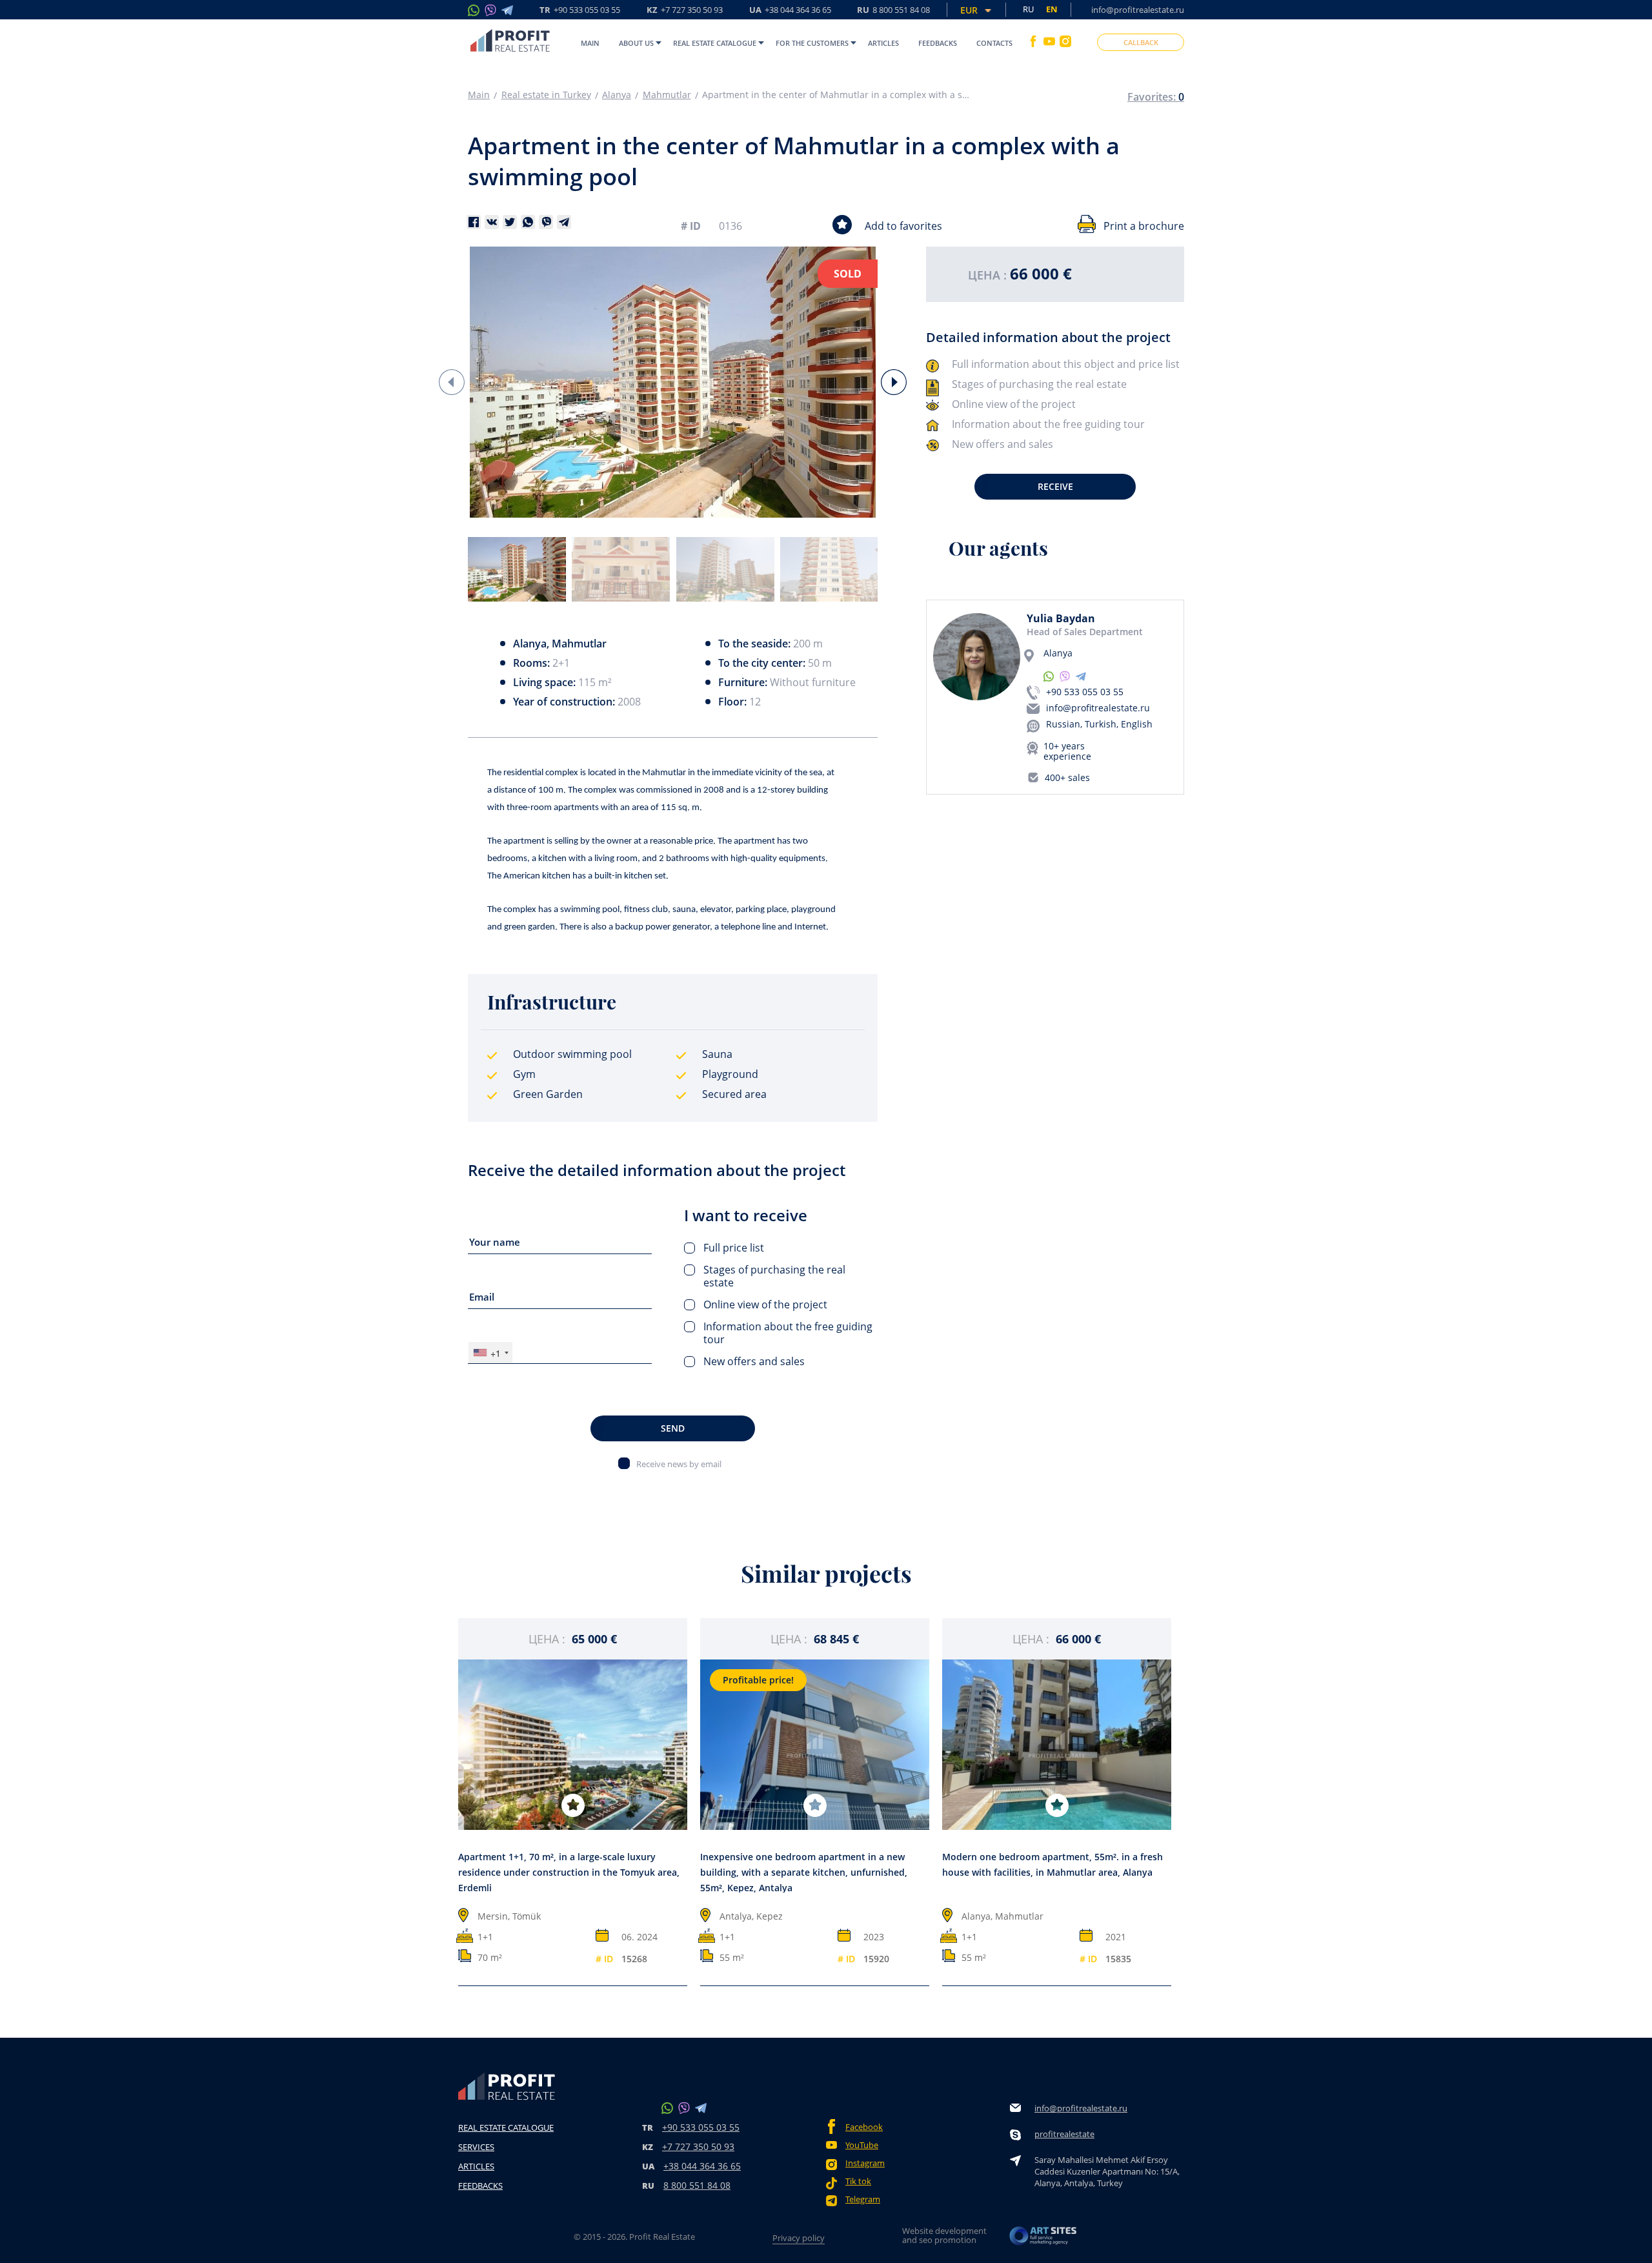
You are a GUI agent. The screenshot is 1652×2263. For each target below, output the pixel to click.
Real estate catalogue (715, 43)
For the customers (812, 43)
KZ (685, 11)
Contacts (994, 43)
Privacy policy (799, 2238)
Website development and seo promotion (944, 2235)
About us (636, 43)
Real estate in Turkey (546, 95)
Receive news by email (679, 1464)
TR (580, 11)
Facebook (864, 2127)
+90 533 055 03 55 (1085, 692)
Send (673, 1428)
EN (1052, 9)
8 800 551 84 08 (697, 2185)
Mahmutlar (667, 95)
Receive (1055, 486)
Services (476, 2147)
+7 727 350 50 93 (698, 2146)
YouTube (862, 2145)
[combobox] (490, 1353)
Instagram (865, 2163)
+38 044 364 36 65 (702, 2166)
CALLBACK (1141, 42)
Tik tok (858, 2181)
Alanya (617, 95)
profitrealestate (1064, 2134)
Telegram (863, 2199)
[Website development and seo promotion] (1043, 2239)
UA (790, 11)
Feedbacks (938, 43)
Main (590, 43)
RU (893, 11)
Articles (883, 43)
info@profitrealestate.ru (1138, 10)
